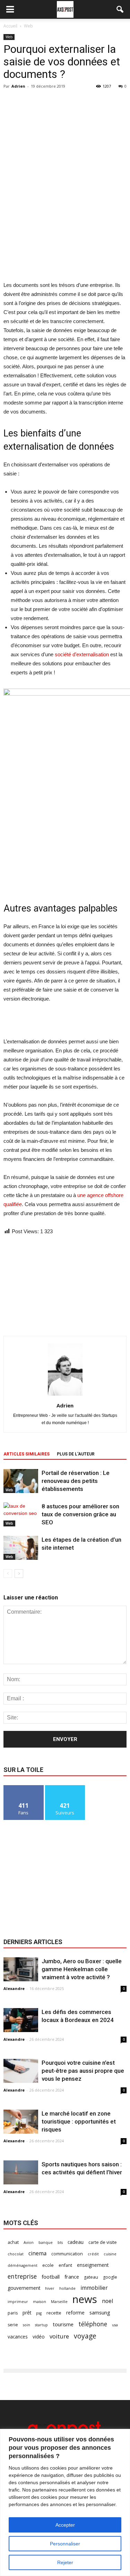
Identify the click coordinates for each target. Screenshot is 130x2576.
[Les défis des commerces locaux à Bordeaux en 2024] (21, 2020)
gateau (91, 2277)
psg (39, 2313)
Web (9, 37)
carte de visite (103, 2242)
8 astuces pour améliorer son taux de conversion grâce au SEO (80, 1514)
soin (27, 2325)
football (51, 2277)
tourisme (63, 2324)
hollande (67, 2288)
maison (40, 2302)
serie (13, 2325)
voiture (59, 2336)
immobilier (94, 2288)
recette (54, 2313)
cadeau (76, 2242)
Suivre (65, 1788)
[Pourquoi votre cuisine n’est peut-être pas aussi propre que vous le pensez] (21, 2071)
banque (46, 2242)
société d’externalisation (82, 654)
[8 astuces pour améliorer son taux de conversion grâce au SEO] (21, 1514)
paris (13, 2313)
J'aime (24, 1788)
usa (115, 2325)
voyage (85, 2336)
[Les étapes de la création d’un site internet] (21, 1548)
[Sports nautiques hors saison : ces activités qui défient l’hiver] (21, 2172)
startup (41, 2325)
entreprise (22, 2276)
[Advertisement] (65, 230)
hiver (50, 2288)
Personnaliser (65, 2544)
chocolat (16, 2254)
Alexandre (14, 1988)
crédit (93, 2254)
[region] (65, 2502)
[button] (120, 9)
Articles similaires (27, 1454)
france (72, 2277)
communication (67, 2254)
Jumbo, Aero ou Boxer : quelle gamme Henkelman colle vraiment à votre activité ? (82, 1969)
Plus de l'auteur (76, 1454)
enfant (65, 2265)
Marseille (59, 2302)
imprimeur (18, 2302)
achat (13, 2242)
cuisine (110, 2254)
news (85, 2299)
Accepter (65, 2525)
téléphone (93, 2324)
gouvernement (24, 2288)
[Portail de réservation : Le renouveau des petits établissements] (21, 1481)
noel (107, 2301)
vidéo (39, 2337)
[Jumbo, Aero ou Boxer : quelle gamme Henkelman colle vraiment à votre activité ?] (21, 1969)
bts (60, 2242)
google (110, 2277)
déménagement (23, 2265)
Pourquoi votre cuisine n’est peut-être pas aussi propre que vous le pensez (83, 2071)
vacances (18, 2337)
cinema (37, 2253)
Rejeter (65, 2562)
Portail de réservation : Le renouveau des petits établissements (76, 1481)
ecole (48, 2265)
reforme (75, 2313)
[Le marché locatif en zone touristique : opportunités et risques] (21, 2122)
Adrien (18, 86)
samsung (100, 2312)
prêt (27, 2313)
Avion (29, 2242)
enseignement (93, 2265)
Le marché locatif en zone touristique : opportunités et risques (79, 2121)
